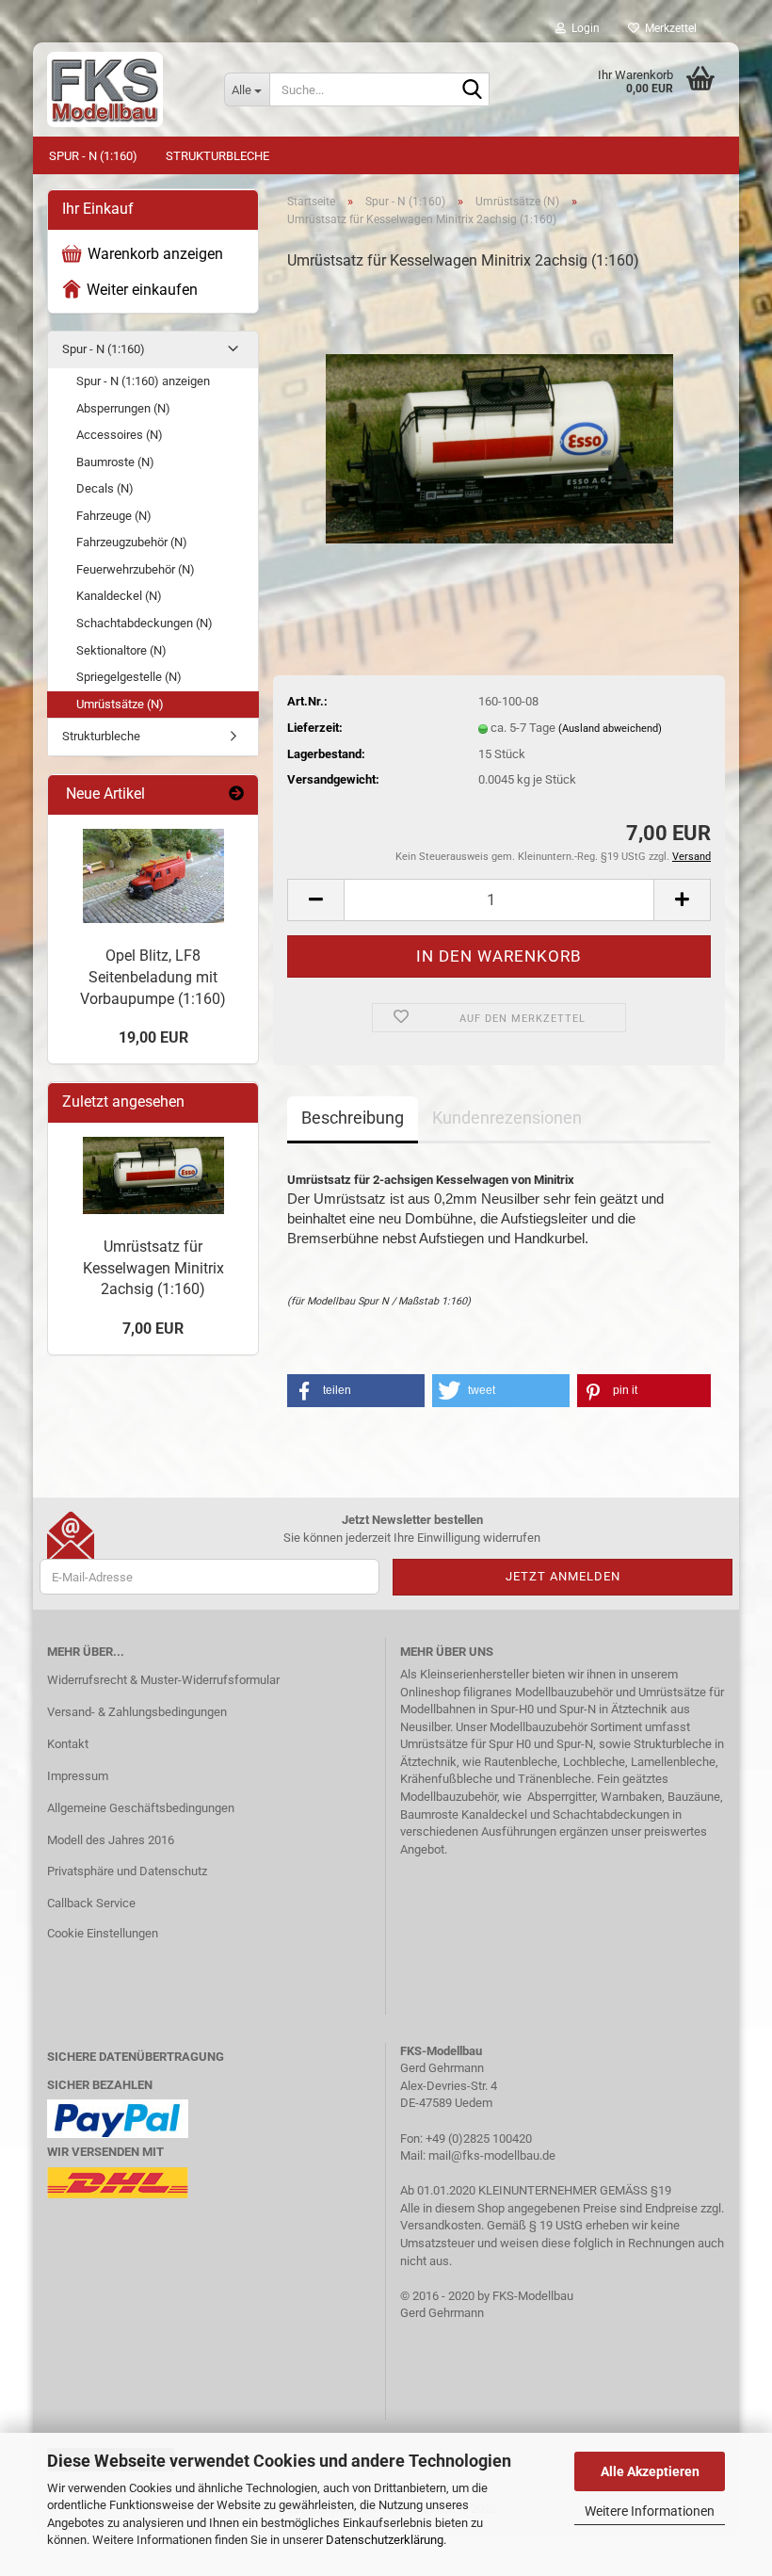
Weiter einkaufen (142, 290)
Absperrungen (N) (123, 408)
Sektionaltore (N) (121, 650)
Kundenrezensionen (507, 1118)
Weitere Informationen (650, 2511)
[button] (315, 900)
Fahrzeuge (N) (114, 516)
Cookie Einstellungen (103, 1933)
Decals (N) (105, 488)
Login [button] (583, 28)
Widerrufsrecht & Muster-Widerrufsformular (163, 1680)
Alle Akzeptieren (650, 2471)
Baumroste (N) (115, 462)
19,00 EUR (153, 1037)
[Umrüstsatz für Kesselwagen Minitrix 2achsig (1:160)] (499, 429)
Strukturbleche (217, 156)
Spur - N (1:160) (93, 156)
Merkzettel (668, 28)
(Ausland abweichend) (610, 729)
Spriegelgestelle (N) (129, 677)
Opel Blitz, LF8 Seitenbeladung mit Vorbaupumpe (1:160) (153, 977)
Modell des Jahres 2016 (111, 1840)
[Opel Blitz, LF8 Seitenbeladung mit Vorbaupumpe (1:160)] (153, 876)
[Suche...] (472, 90)
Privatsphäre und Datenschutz (127, 1871)
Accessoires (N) (120, 435)
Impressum (78, 1776)
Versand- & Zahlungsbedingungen (137, 1712)
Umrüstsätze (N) (120, 704)
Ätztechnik (639, 1709)
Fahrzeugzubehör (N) (132, 542)
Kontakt (68, 1744)
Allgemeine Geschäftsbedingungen (141, 1808)
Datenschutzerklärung (385, 2540)
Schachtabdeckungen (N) (145, 623)
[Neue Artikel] (236, 794)
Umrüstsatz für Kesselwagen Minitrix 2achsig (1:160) (153, 1268)
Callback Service (91, 1903)
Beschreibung (353, 1118)
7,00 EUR (153, 1329)
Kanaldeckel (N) (119, 596)
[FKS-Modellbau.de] (121, 89)
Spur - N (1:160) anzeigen (143, 381)
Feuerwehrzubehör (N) (136, 569)
